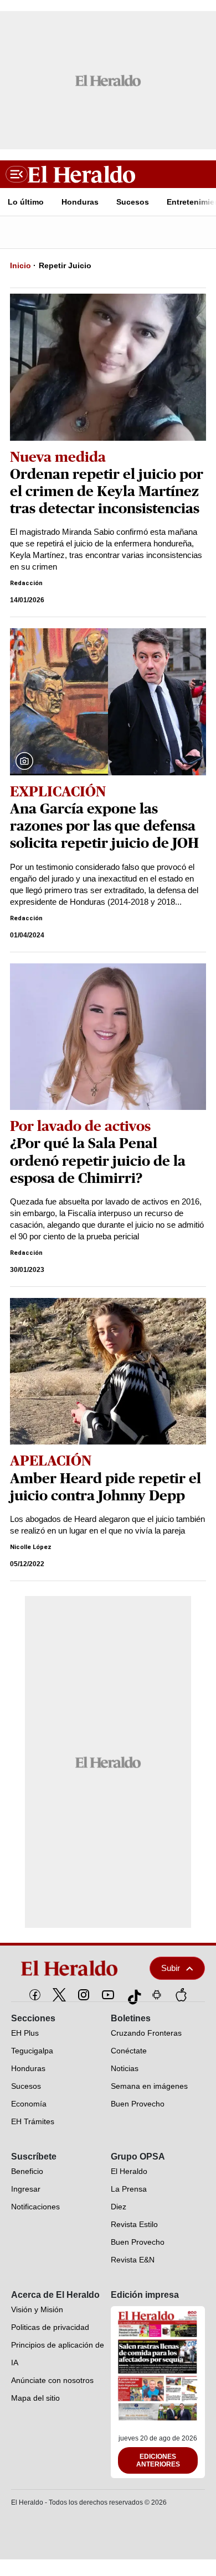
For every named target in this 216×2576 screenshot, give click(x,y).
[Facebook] (35, 1995)
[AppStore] (181, 1995)
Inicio (20, 265)
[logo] (73, 1968)
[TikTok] (132, 1995)
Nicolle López (31, 1547)
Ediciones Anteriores (158, 2460)
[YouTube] (108, 1995)
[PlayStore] (157, 1995)
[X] (59, 1995)
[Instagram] (84, 1995)
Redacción (26, 583)
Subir (171, 1968)
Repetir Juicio (65, 265)
